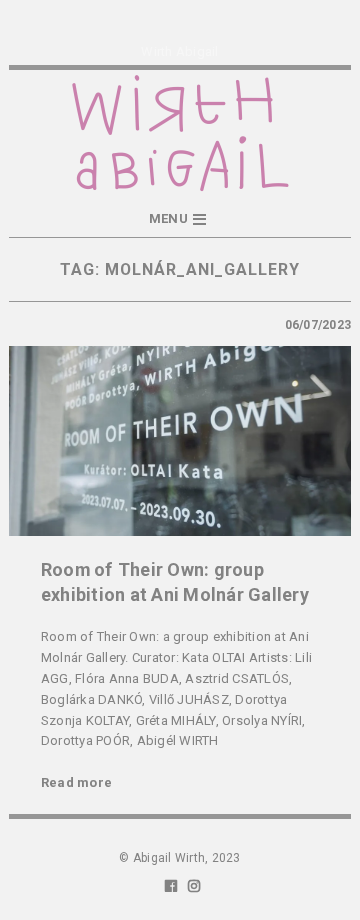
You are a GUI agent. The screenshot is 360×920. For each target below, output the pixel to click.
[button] (180, 219)
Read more (76, 782)
